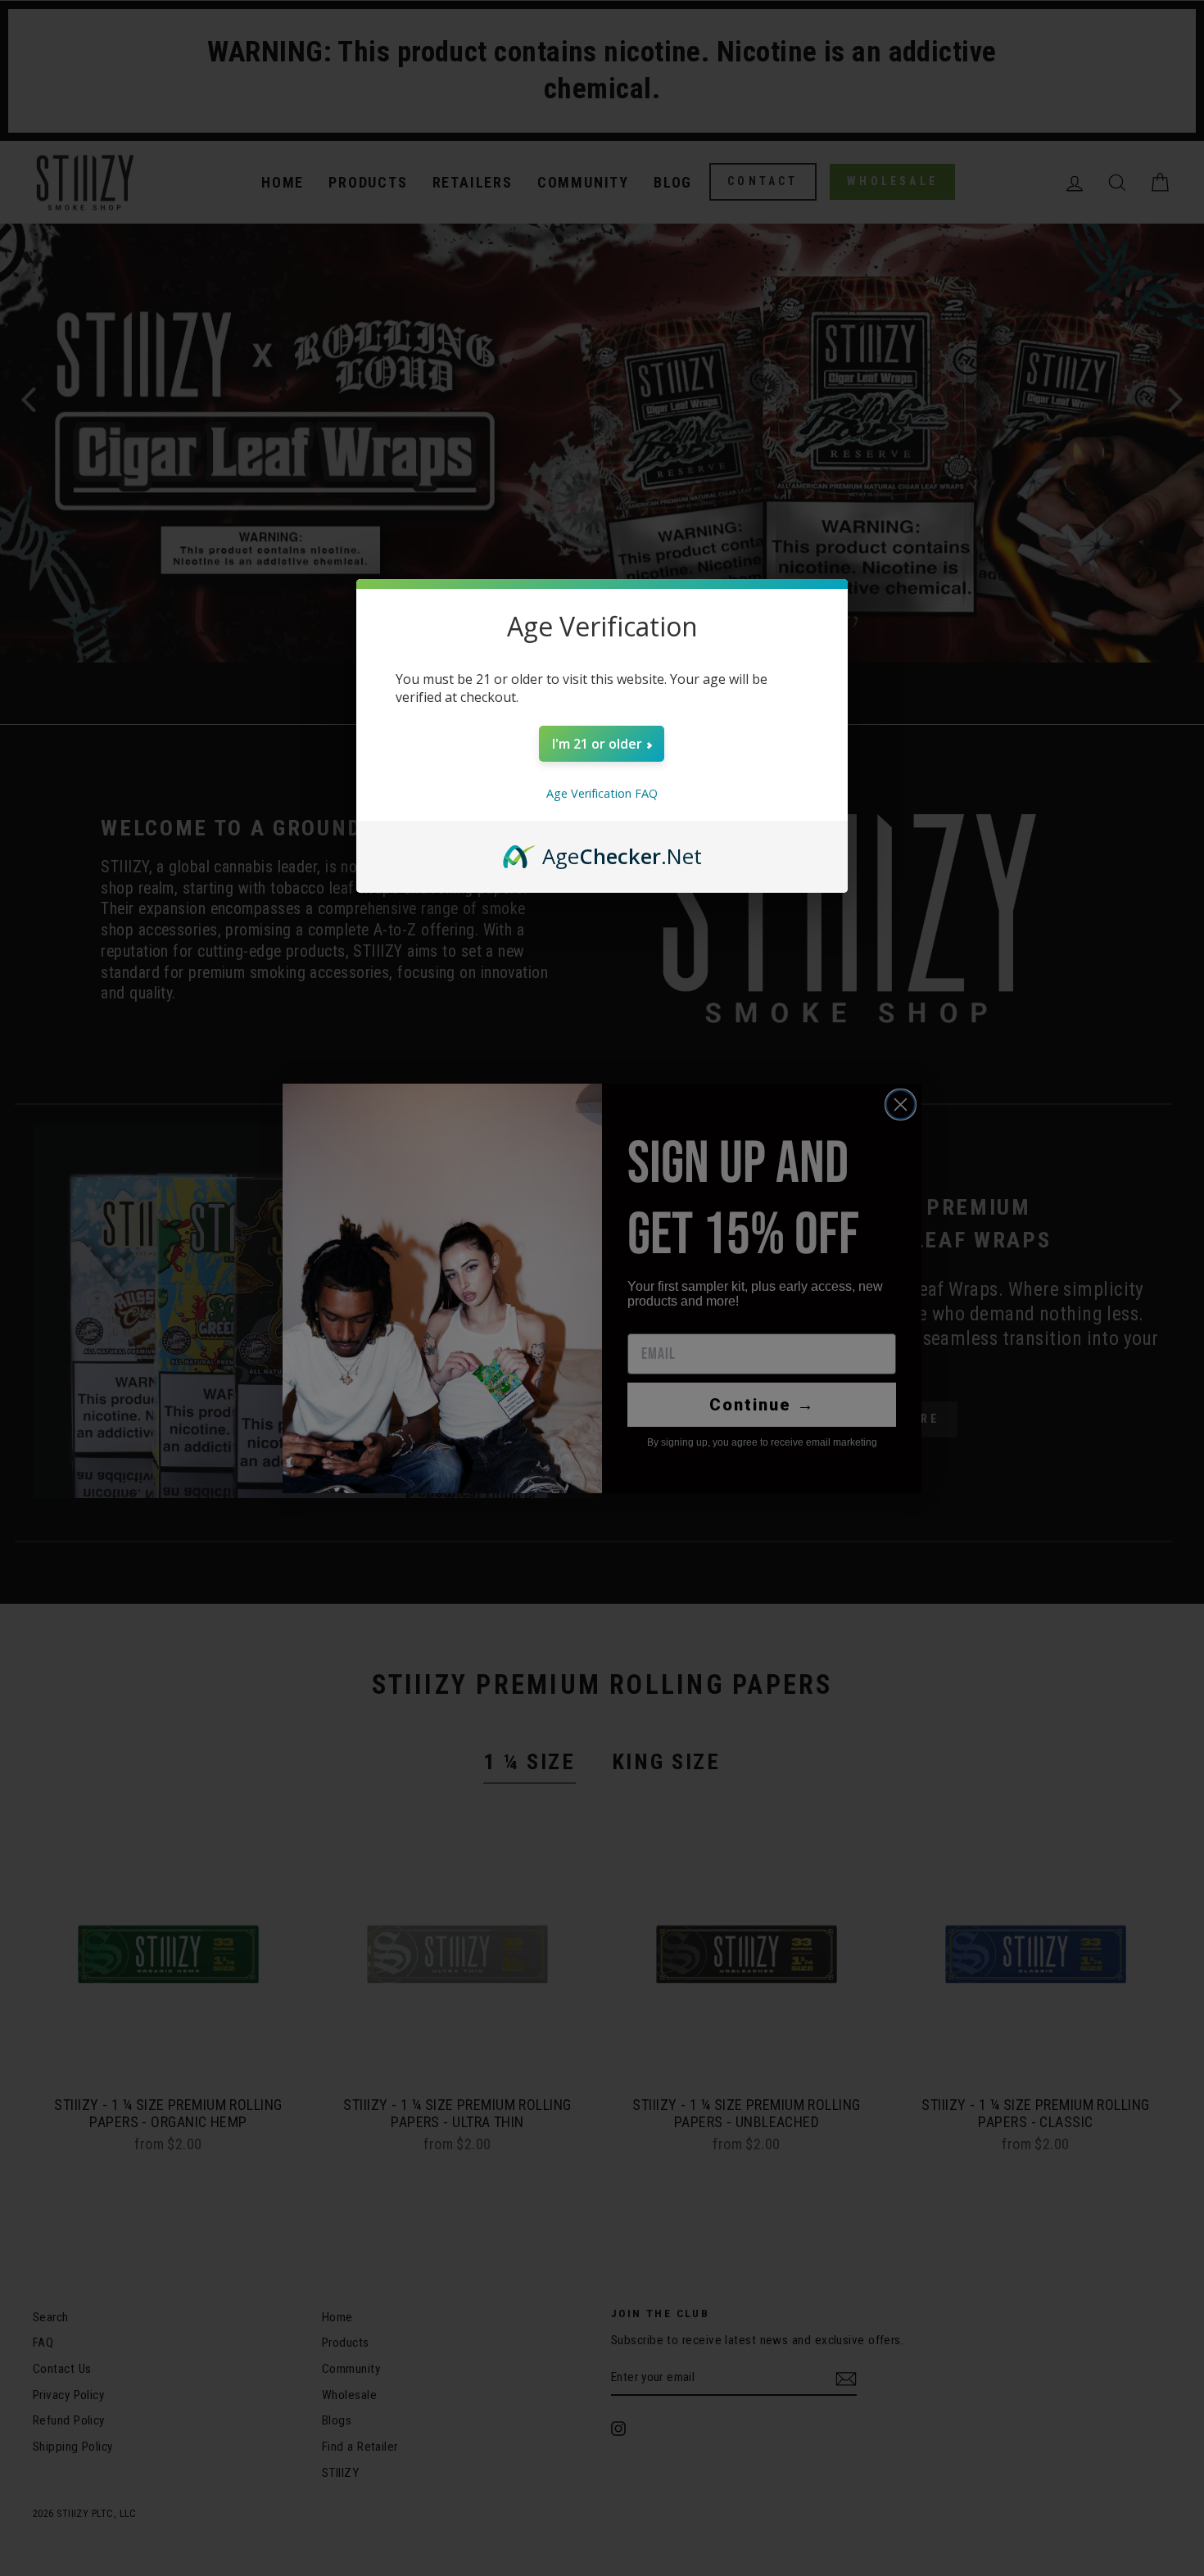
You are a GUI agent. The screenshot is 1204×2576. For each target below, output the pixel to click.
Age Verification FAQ (602, 793)
